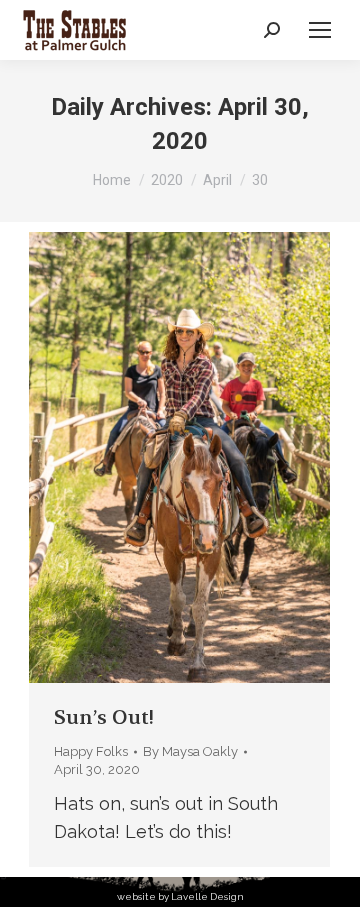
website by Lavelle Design (180, 896)
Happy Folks (91, 751)
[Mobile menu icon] (320, 30)
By (190, 751)
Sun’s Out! (104, 717)
